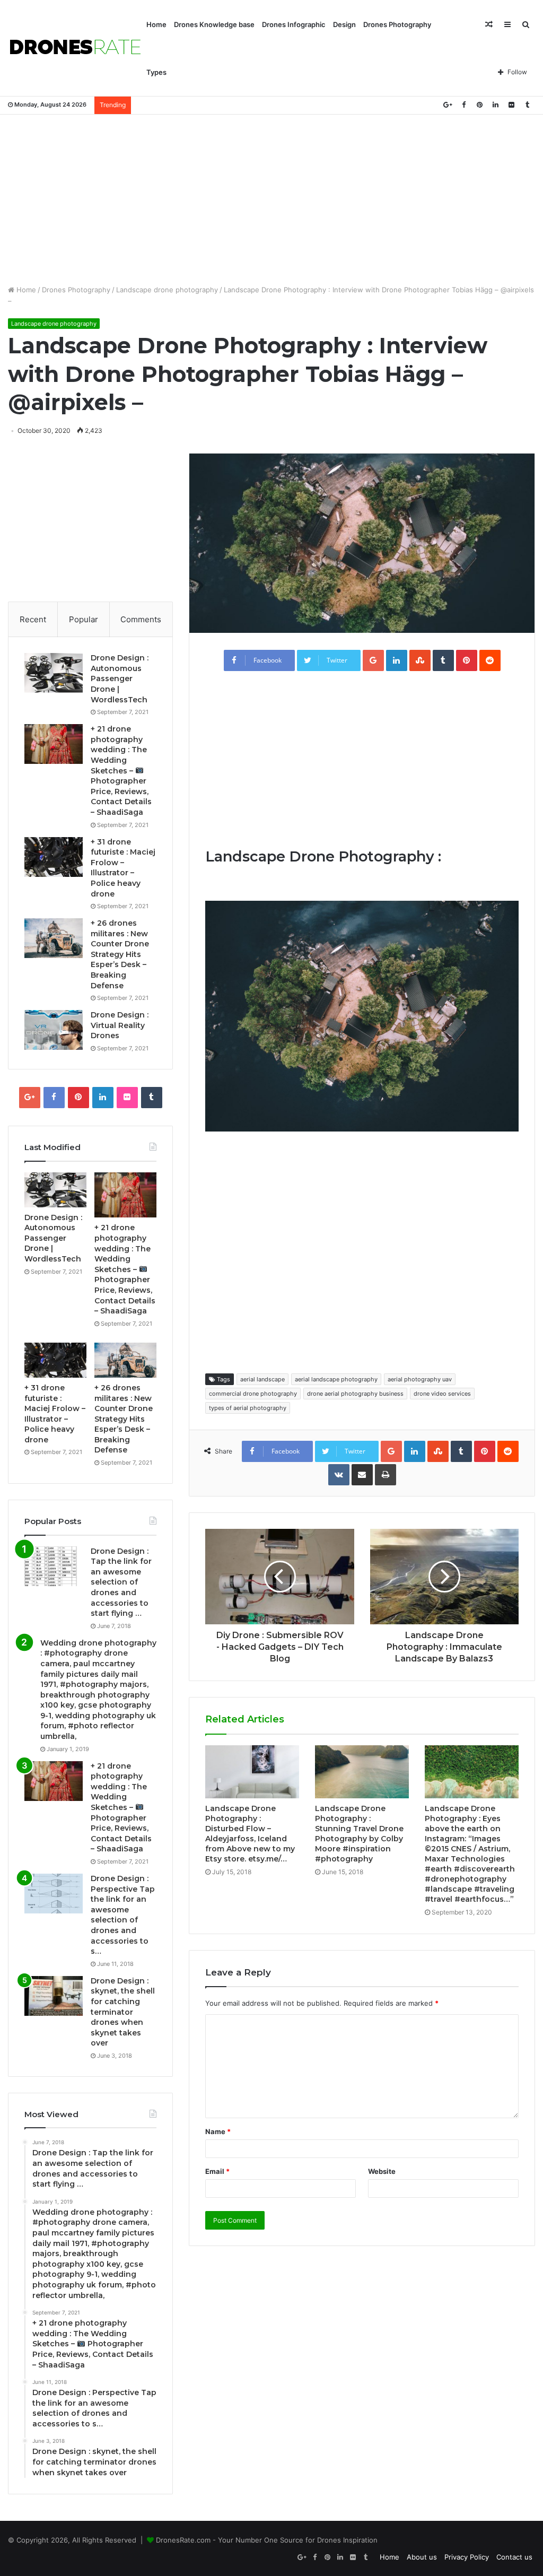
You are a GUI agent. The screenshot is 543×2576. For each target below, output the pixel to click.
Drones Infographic (294, 24)
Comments (141, 619)
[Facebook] (463, 105)
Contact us (514, 2557)
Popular (84, 619)
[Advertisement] (271, 199)
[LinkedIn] (495, 105)
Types (156, 72)
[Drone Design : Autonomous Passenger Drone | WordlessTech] (54, 673)
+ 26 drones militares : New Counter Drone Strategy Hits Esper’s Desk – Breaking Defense (120, 954)
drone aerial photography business (355, 1394)
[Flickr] (511, 105)
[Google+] (448, 105)
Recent (33, 619)
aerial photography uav (420, 1379)
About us (422, 2557)
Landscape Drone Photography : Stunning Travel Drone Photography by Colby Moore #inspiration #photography (359, 1834)
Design (344, 24)
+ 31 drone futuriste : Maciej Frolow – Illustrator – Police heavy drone (123, 868)
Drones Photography (397, 24)
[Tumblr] (527, 105)
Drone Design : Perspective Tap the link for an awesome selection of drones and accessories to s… (123, 1915)
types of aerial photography (248, 1408)
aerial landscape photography (336, 1379)
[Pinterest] (479, 105)
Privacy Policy (467, 2557)
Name (218, 2131)
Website (382, 2171)
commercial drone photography (253, 1394)
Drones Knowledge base (214, 24)
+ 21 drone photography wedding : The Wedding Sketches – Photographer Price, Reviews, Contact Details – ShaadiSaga (121, 771)
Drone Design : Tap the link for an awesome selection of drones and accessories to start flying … (121, 1582)
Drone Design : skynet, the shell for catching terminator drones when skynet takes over (123, 2012)
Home (156, 24)
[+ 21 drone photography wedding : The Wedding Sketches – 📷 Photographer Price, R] (54, 744)
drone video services (442, 1394)
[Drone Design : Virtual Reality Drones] (54, 1030)
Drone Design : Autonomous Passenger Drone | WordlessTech (120, 678)
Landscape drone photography (167, 290)
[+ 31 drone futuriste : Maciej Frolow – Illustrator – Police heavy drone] (54, 857)
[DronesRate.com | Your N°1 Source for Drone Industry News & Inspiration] (75, 48)
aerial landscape (262, 1379)
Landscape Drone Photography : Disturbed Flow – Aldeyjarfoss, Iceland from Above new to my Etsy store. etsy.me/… (250, 1834)
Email (217, 2171)
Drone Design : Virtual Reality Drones (120, 1025)
